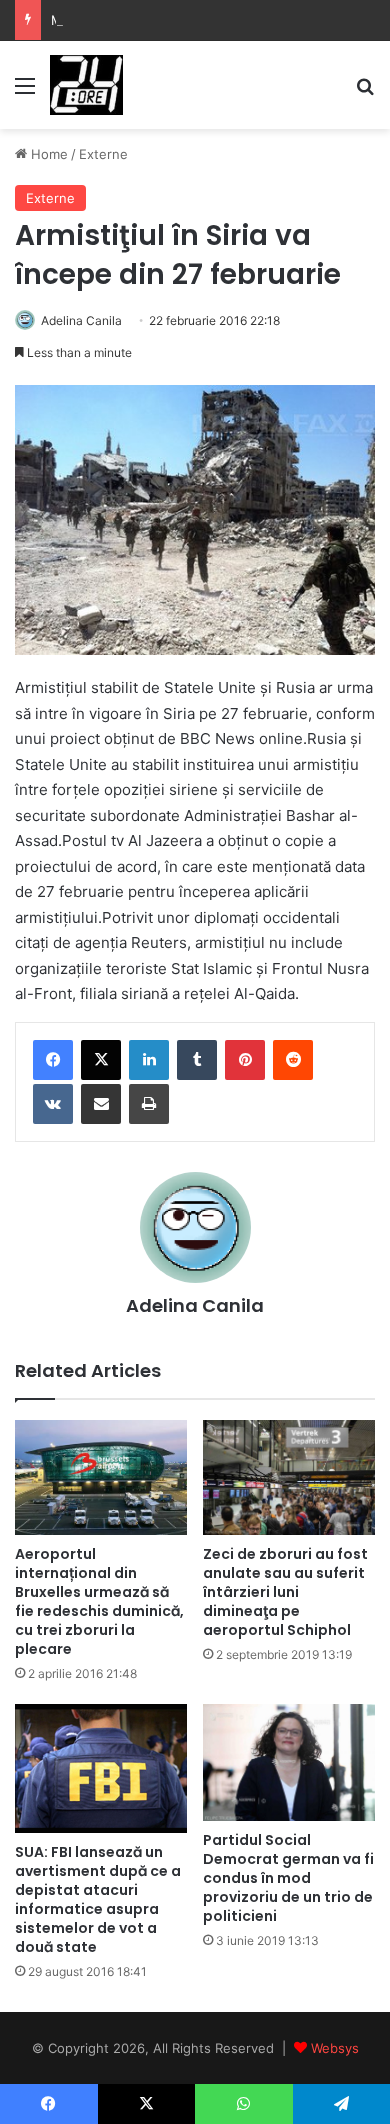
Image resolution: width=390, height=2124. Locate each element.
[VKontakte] (53, 1104)
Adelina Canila (81, 320)
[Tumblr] (197, 1060)
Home (47, 154)
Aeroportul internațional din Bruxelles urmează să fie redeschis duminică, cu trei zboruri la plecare (99, 1601)
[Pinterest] (245, 1060)
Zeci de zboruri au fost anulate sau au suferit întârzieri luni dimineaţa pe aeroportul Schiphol (285, 1592)
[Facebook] (53, 1060)
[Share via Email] (101, 1104)
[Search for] (365, 92)
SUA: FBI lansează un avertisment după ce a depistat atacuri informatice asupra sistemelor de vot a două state (98, 1899)
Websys (335, 2048)
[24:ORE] (86, 85)
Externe (103, 154)
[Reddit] (293, 1060)
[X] (101, 1060)
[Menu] (25, 92)
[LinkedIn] (149, 1060)
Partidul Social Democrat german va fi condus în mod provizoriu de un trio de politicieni (288, 1878)
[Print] (149, 1104)
